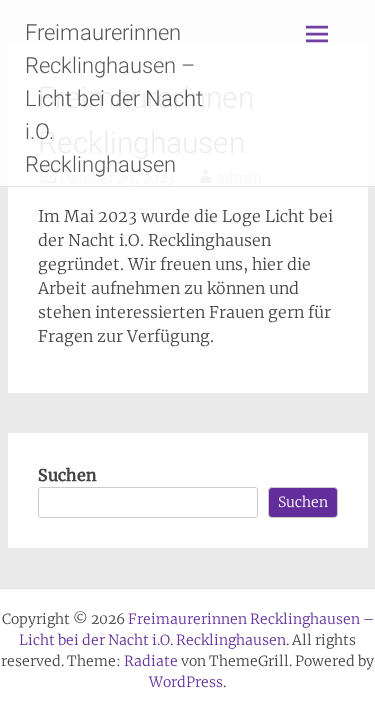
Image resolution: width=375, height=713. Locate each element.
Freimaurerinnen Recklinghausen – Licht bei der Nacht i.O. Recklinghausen (114, 98)
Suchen (67, 475)
